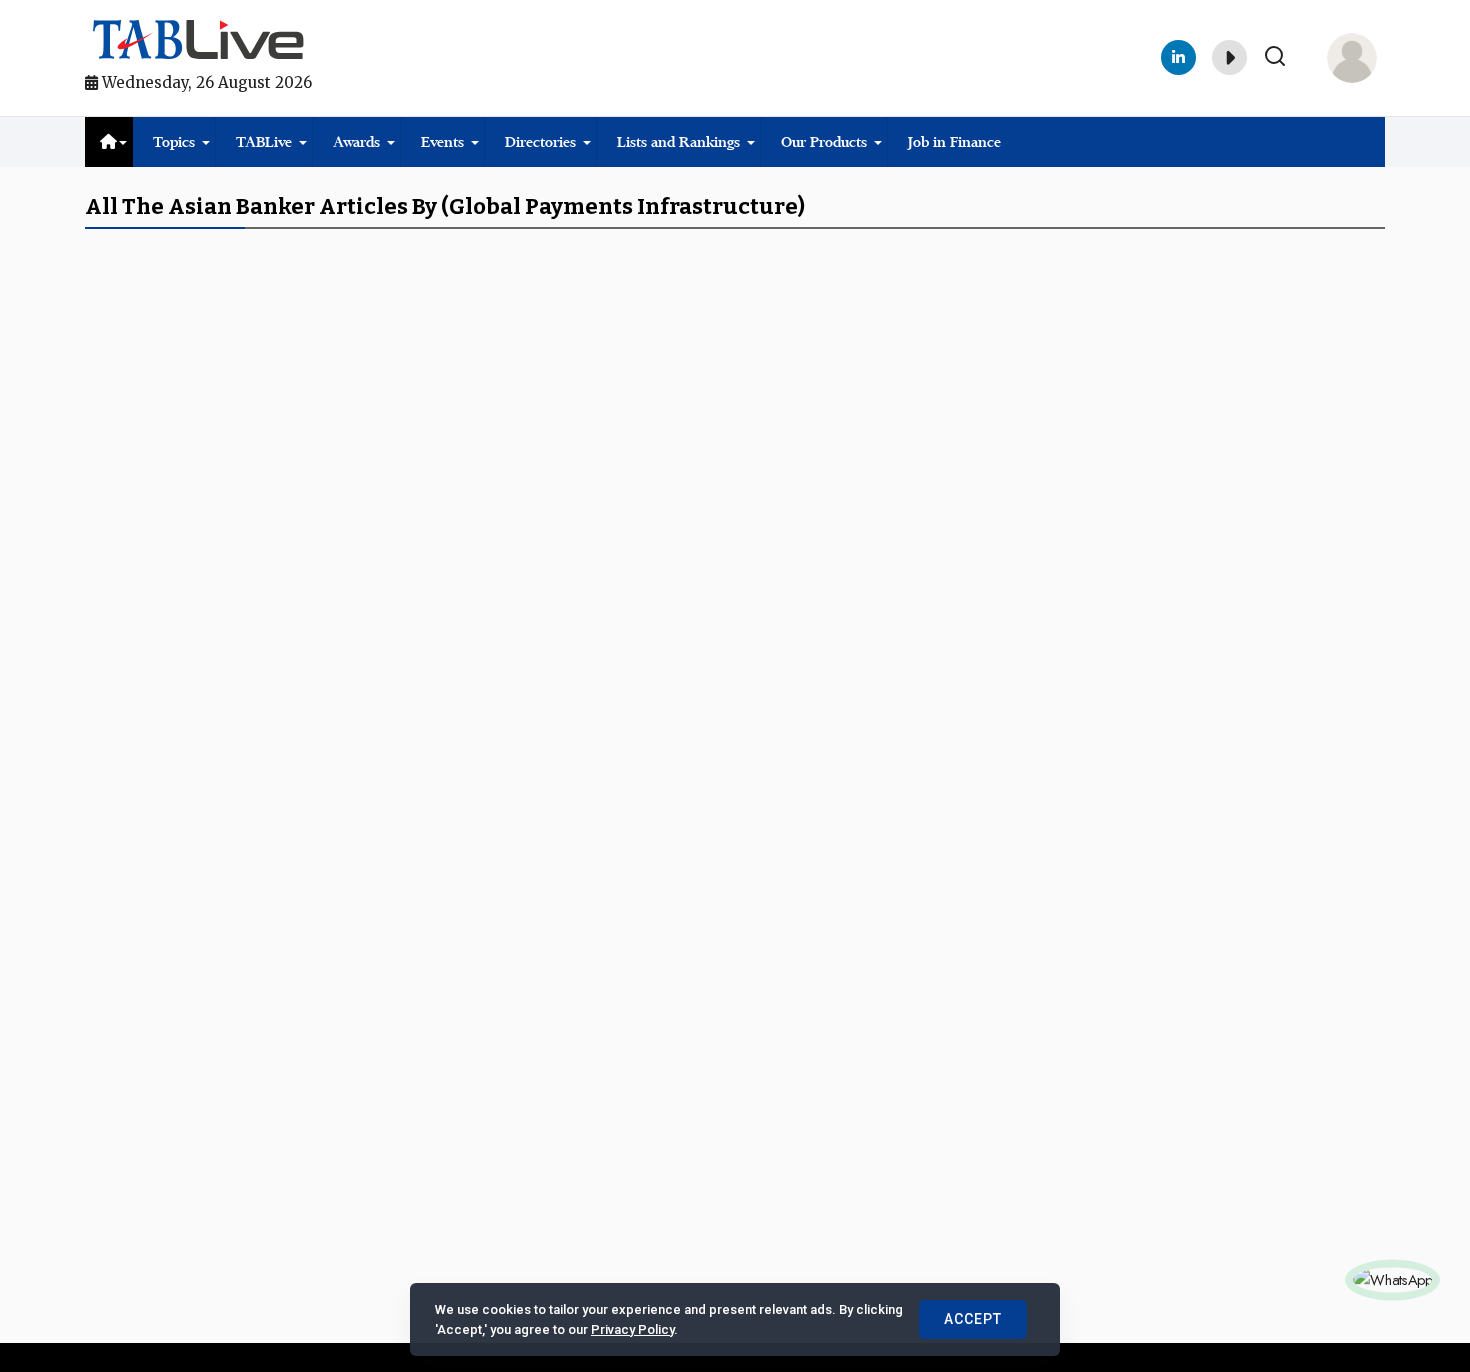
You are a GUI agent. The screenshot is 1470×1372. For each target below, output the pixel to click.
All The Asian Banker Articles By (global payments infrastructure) (445, 206)
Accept (973, 1319)
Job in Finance (954, 142)
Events (442, 142)
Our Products (824, 142)
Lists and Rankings (678, 142)
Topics (174, 142)
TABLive (264, 142)
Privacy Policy (632, 1329)
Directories (540, 142)
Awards (356, 142)
